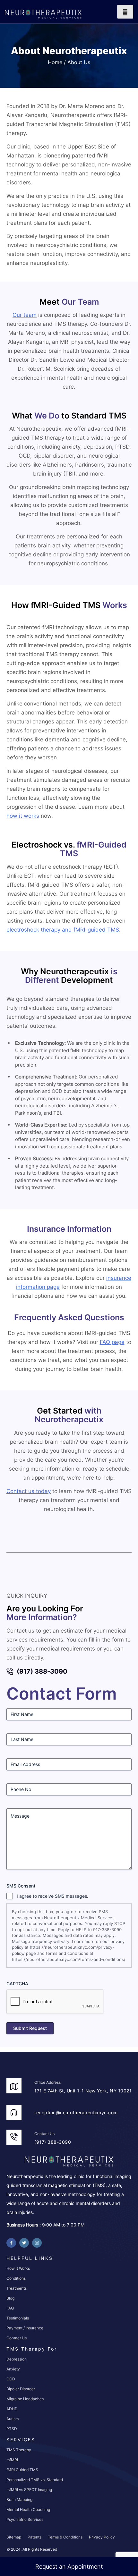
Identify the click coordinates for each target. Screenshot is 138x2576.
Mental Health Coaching (28, 2509)
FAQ (10, 2308)
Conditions (16, 2278)
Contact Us (17, 2338)
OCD (11, 2379)
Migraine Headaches (25, 2399)
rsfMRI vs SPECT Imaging (29, 2490)
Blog (10, 2298)
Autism (13, 2419)
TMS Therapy (19, 2450)
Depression (17, 2359)
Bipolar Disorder (21, 2389)
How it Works (18, 2268)
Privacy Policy (102, 2537)
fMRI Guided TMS (22, 2470)
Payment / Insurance (25, 2328)
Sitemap (14, 2537)
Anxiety (13, 2369)
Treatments (17, 2288)
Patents (34, 2537)
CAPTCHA (17, 1984)
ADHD (12, 2409)
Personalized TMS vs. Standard (35, 2480)
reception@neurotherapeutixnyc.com (76, 2112)
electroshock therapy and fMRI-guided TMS (63, 930)
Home (55, 62)
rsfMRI (12, 2460)
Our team (25, 315)
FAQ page (112, 1342)
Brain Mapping (19, 2500)
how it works (23, 816)
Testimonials (18, 2318)
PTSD (12, 2429)
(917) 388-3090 (42, 1671)
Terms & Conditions (65, 2537)
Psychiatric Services (25, 2519)
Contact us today (29, 1491)
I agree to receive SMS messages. (52, 1896)
